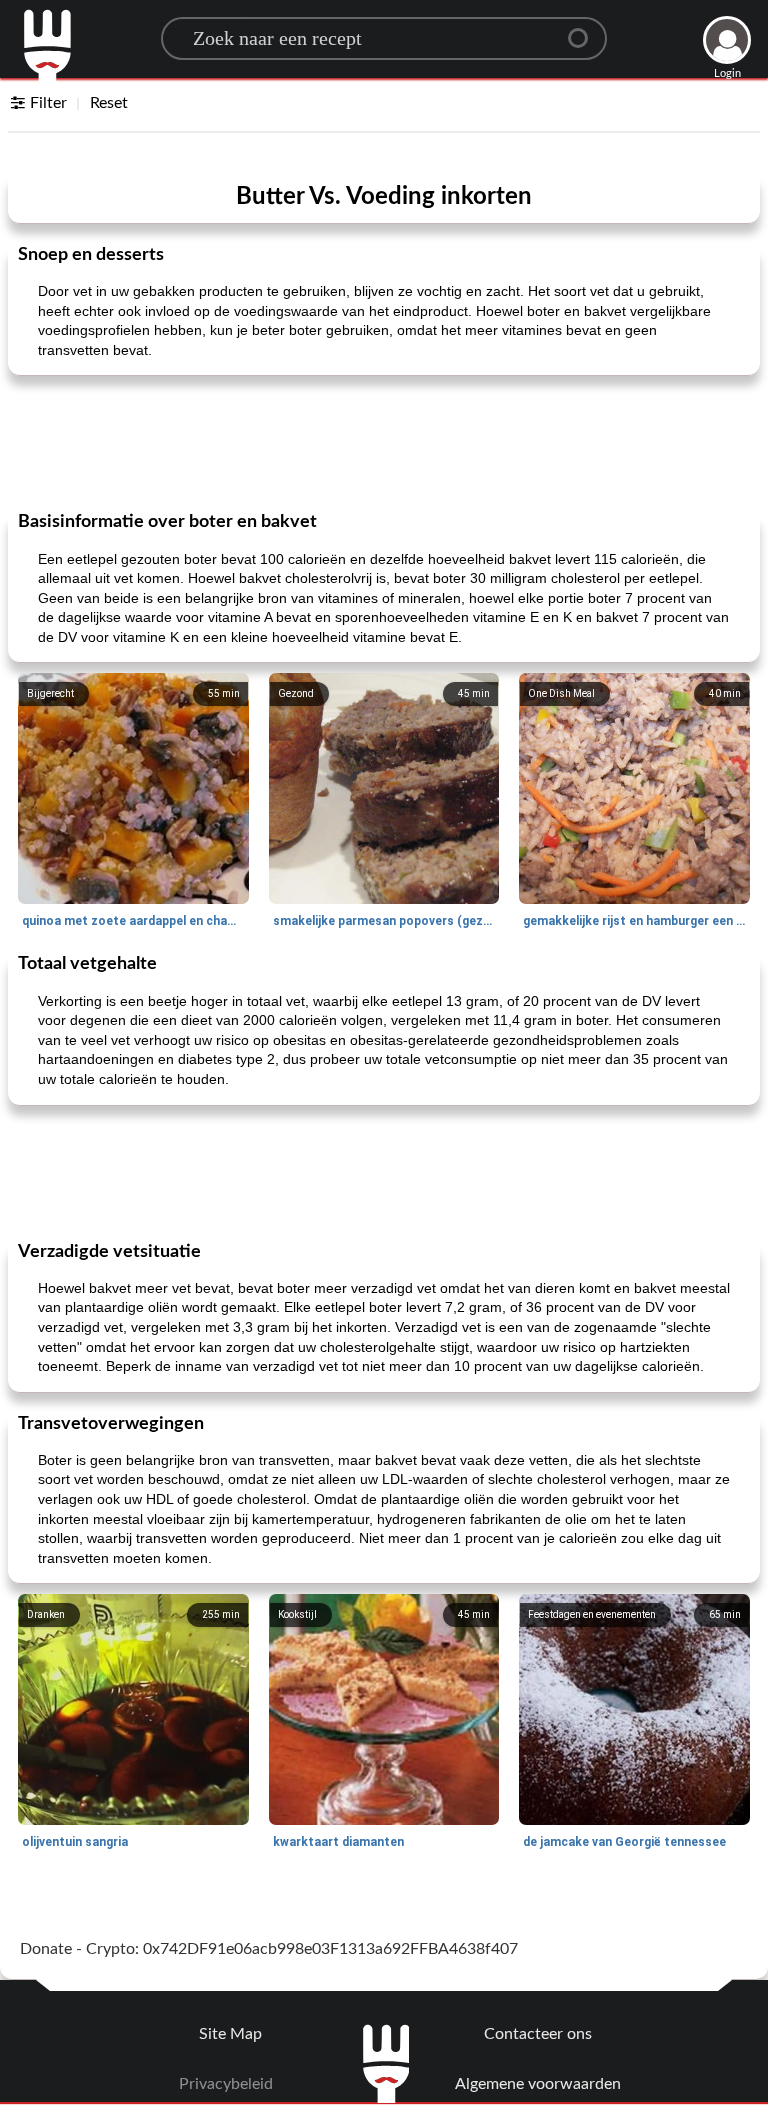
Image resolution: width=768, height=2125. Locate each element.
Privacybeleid (226, 2084)
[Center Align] (585, 30)
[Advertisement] (384, 441)
